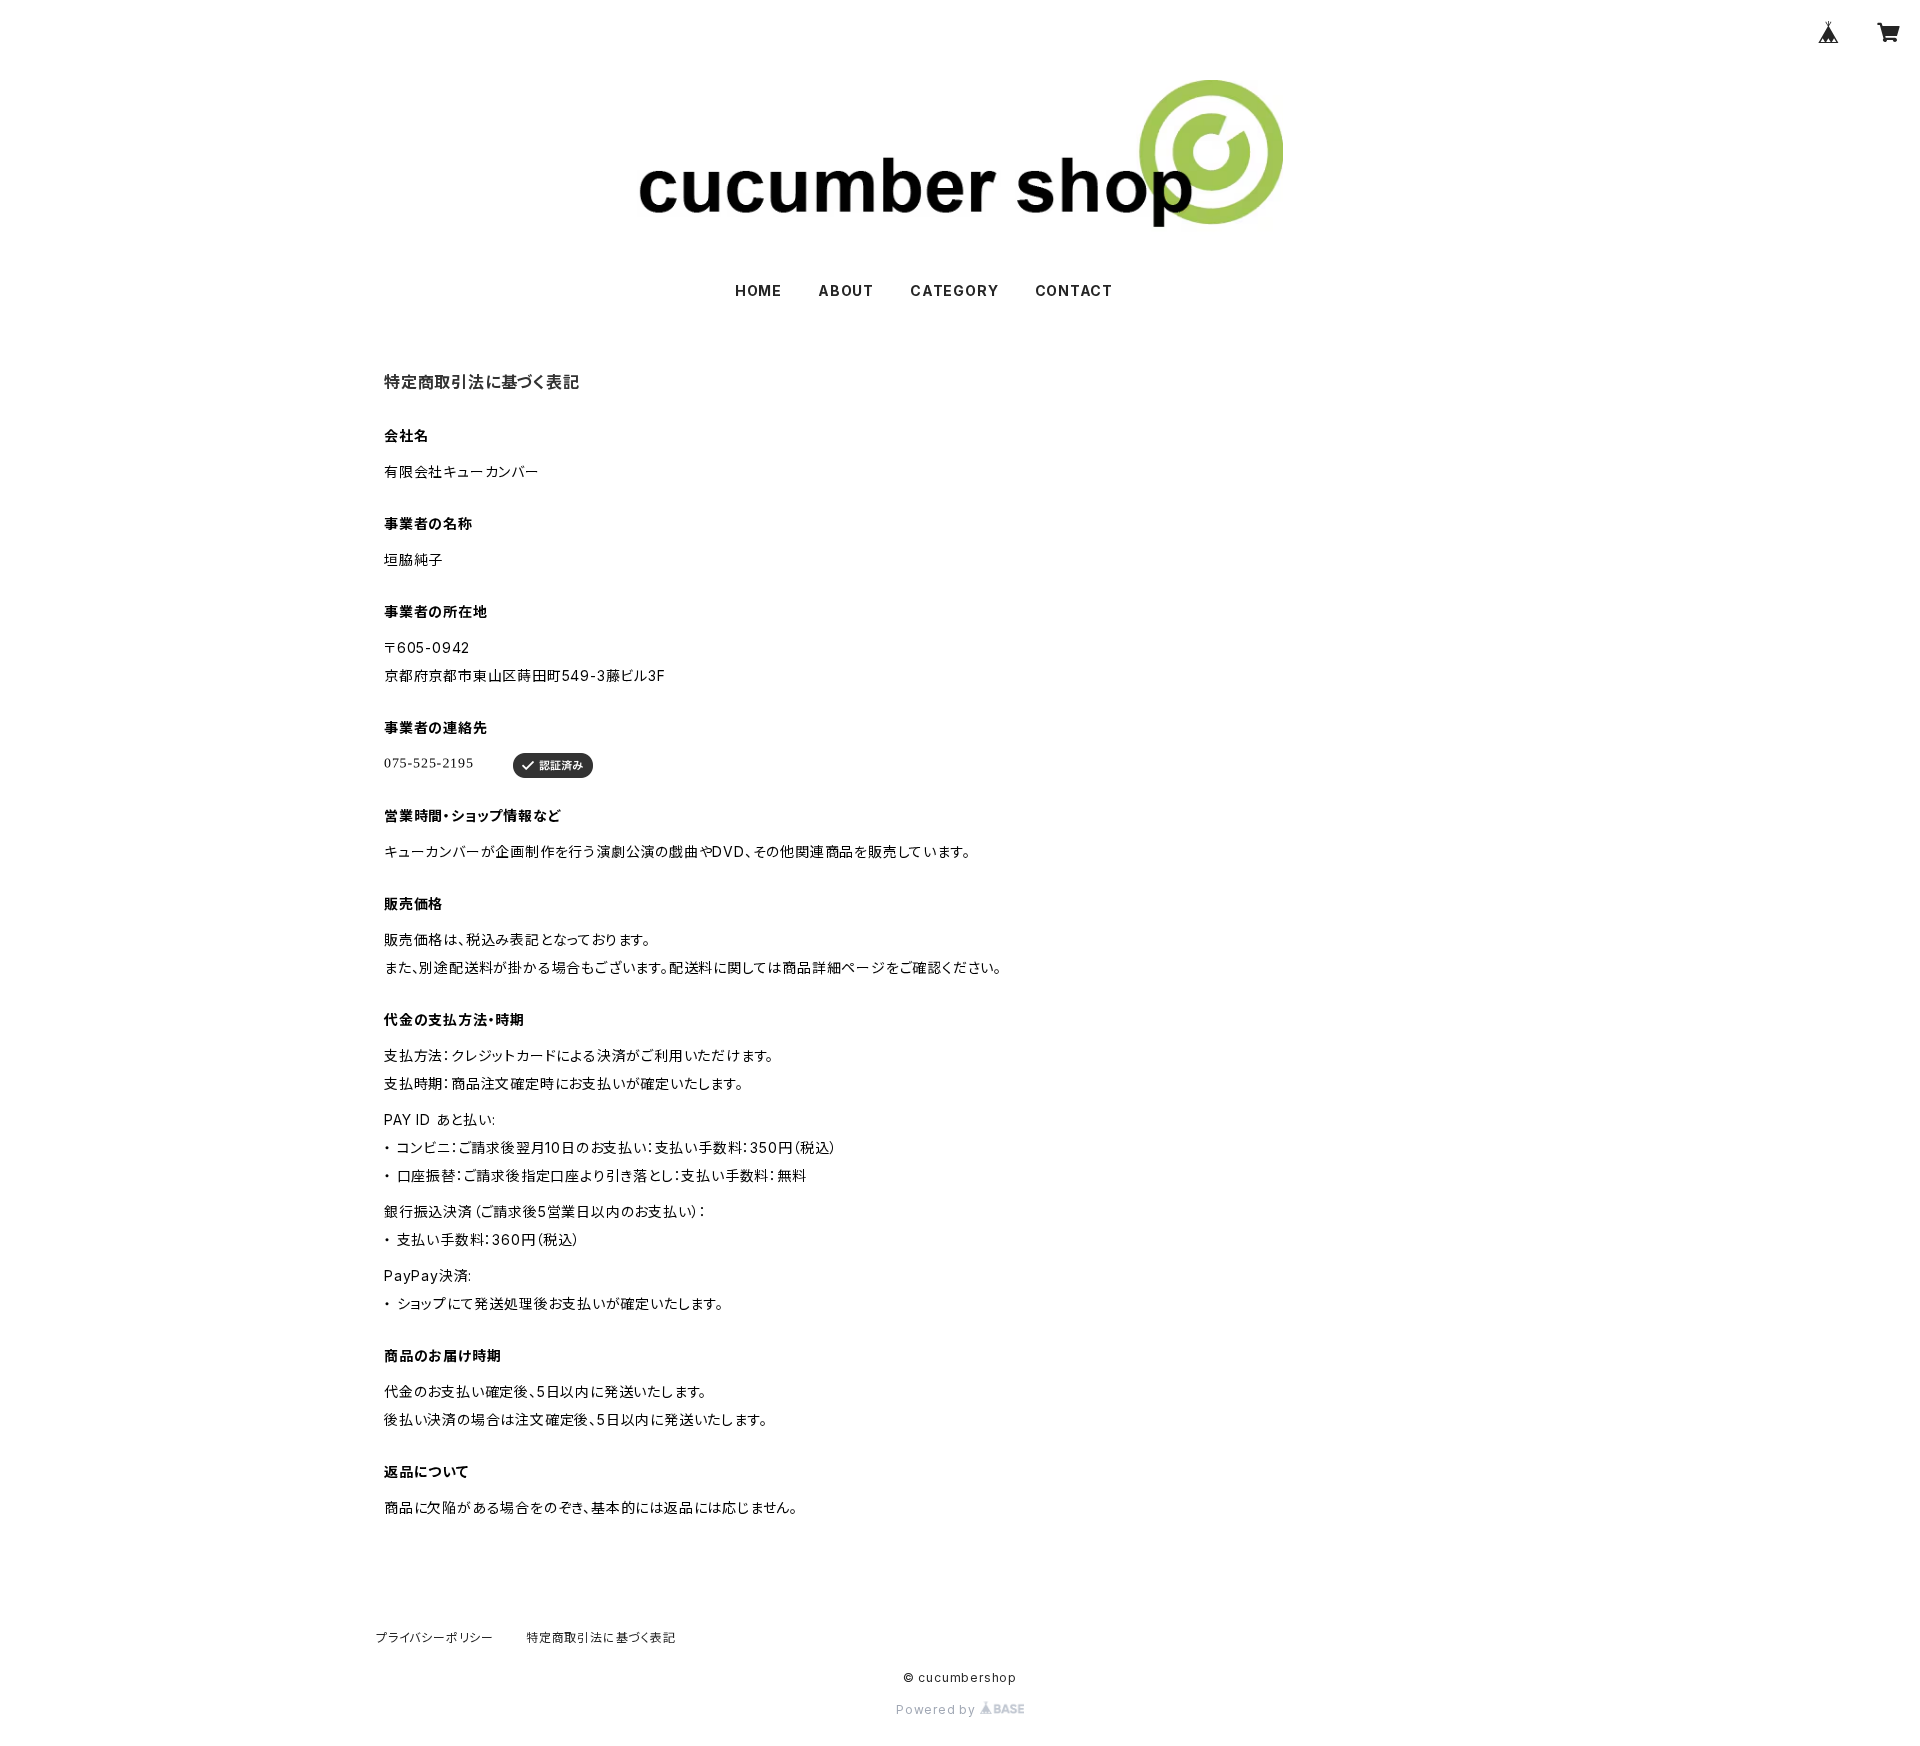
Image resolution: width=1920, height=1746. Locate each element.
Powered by (938, 1709)
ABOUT (846, 290)
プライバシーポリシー (435, 1637)
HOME (758, 290)
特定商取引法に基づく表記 (601, 1637)
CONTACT (1074, 290)
